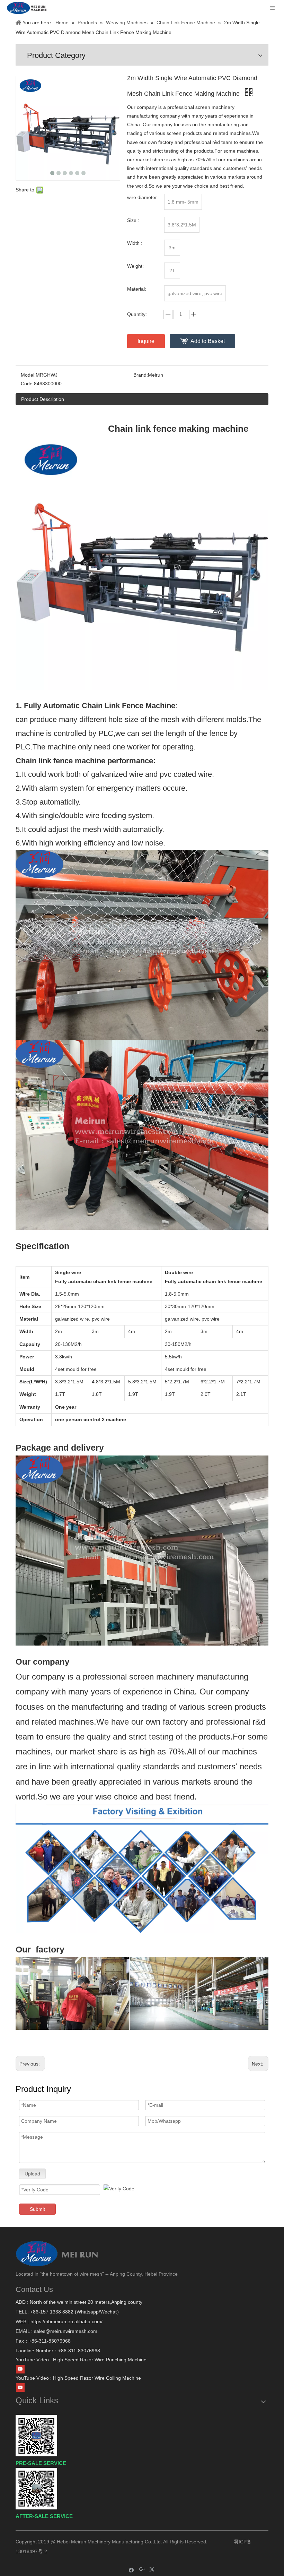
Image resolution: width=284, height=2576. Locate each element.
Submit (37, 2209)
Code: (27, 384)
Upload (32, 2174)
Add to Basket (208, 341)
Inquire (146, 341)
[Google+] (142, 2570)
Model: (28, 375)
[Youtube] (20, 2369)
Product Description (43, 399)
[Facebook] (131, 2570)
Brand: (141, 375)
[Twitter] (153, 2570)
